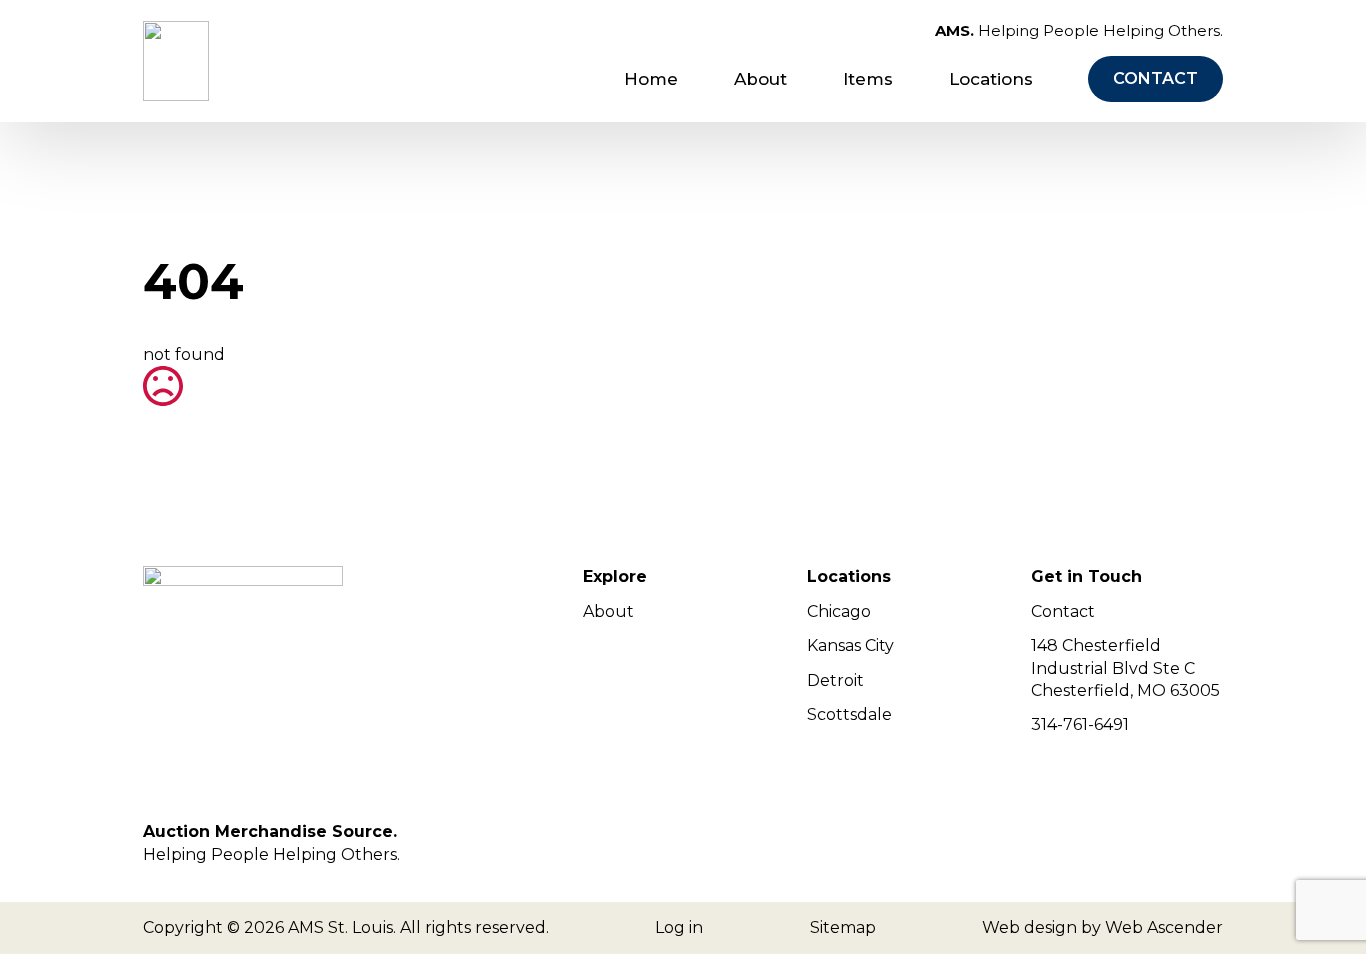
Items (868, 79)
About (760, 79)
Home (651, 79)
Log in (679, 927)
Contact (1063, 611)
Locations (991, 79)
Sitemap (843, 927)
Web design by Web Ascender (1102, 927)
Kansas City (850, 645)
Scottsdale (849, 714)
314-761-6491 (1080, 724)
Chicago (839, 611)
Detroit (835, 680)
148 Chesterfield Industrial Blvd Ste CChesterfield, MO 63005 (1125, 668)
